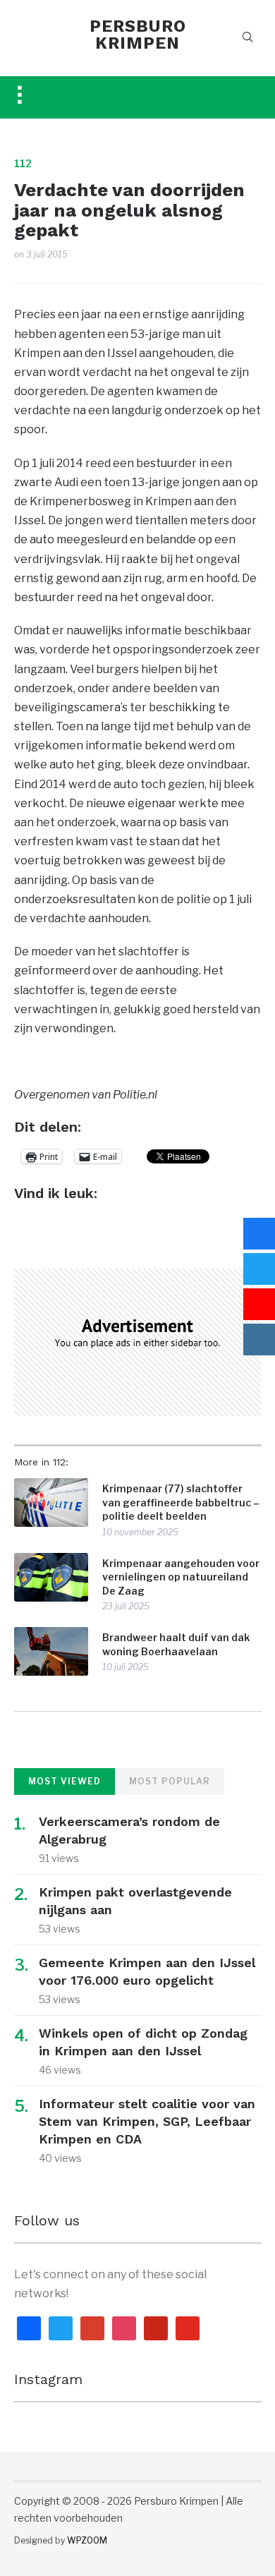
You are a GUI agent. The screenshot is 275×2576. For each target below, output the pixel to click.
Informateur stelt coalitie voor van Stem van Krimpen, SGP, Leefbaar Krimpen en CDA (147, 2121)
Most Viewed (65, 1781)
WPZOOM (87, 2540)
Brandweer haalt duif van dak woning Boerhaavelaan (176, 1644)
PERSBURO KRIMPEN (138, 35)
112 (23, 163)
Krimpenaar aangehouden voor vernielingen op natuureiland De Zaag (181, 1577)
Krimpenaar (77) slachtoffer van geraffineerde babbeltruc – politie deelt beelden (181, 1502)
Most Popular (170, 1781)
